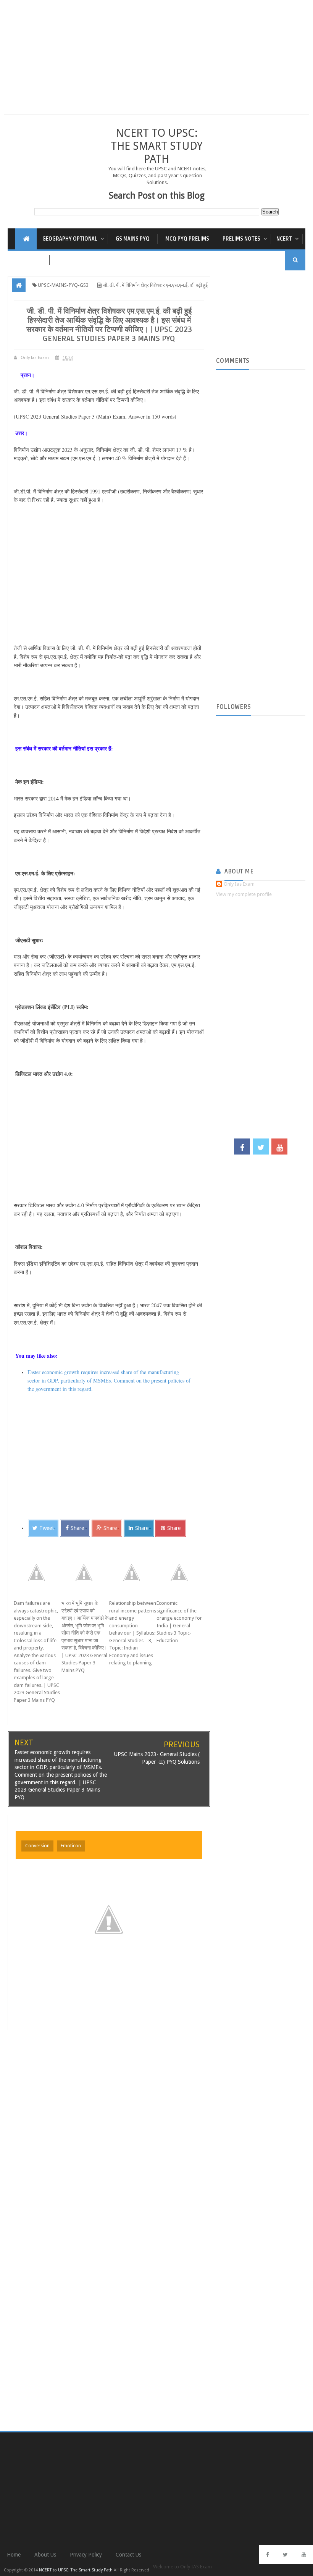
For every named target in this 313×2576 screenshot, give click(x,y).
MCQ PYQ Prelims (187, 239)
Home (14, 2555)
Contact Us (128, 2555)
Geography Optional (70, 239)
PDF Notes (28, 260)
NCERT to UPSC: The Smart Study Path (157, 146)
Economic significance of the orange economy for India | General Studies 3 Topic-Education (179, 1622)
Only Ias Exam (239, 884)
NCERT (284, 239)
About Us (45, 2555)
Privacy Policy (86, 2555)
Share (77, 1528)
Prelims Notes (241, 239)
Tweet (47, 1528)
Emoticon (71, 1846)
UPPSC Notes (74, 260)
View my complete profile (244, 894)
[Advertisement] (156, 61)
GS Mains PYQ (133, 239)
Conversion (37, 1846)
